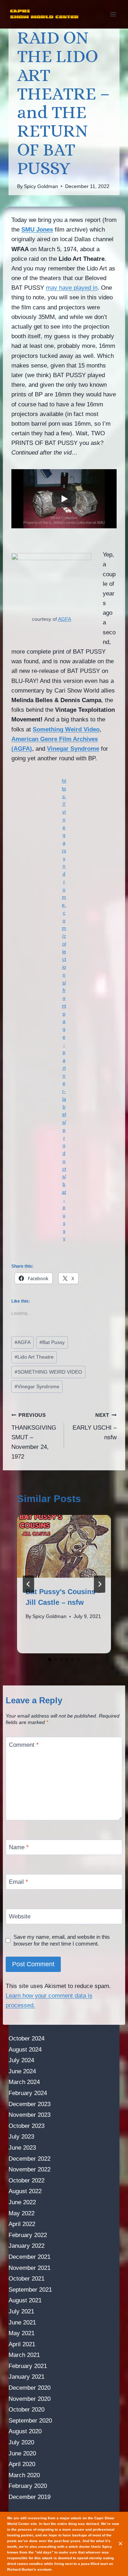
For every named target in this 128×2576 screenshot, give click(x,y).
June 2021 (22, 2323)
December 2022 (30, 2159)
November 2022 (30, 2169)
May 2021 (22, 2333)
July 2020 (21, 2442)
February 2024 (28, 2093)
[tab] (50, 1659)
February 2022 (28, 2235)
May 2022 (22, 2213)
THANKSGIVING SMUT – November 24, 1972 (34, 1436)
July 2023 (21, 2137)
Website (20, 1916)
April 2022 (22, 2224)
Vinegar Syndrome (73, 749)
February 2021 (28, 2366)
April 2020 (22, 2464)
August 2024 (25, 2050)
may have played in (72, 288)
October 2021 (26, 2279)
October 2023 (26, 2126)
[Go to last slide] (28, 1584)
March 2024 (24, 2082)
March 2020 (24, 2475)
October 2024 (26, 2039)
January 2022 (26, 2246)
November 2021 (30, 2268)
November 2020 (30, 2399)
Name (19, 1847)
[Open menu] (113, 14)
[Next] (100, 1584)
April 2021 (22, 2344)
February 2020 (28, 2486)
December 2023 (30, 2104)
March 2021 (24, 2355)
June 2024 (22, 2071)
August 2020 (25, 2431)
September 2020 (30, 2421)
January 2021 (26, 2377)
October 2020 (26, 2410)
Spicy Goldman (41, 186)
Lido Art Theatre (34, 1357)
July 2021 (21, 2311)
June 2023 (22, 2148)
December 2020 (30, 2388)
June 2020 (22, 2453)
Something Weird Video (66, 729)
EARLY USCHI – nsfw (95, 1427)
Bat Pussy (52, 1342)
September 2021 (30, 2290)
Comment (24, 1745)
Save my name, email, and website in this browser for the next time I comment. (62, 1940)
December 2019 (30, 2497)
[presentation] (64, 1546)
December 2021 (30, 2257)
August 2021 (25, 2300)
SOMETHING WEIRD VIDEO (48, 1372)
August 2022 (25, 2191)
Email (18, 1882)
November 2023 (30, 2115)
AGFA (65, 619)
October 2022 (26, 2181)
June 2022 (22, 2202)
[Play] (64, 499)
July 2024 (21, 2060)
